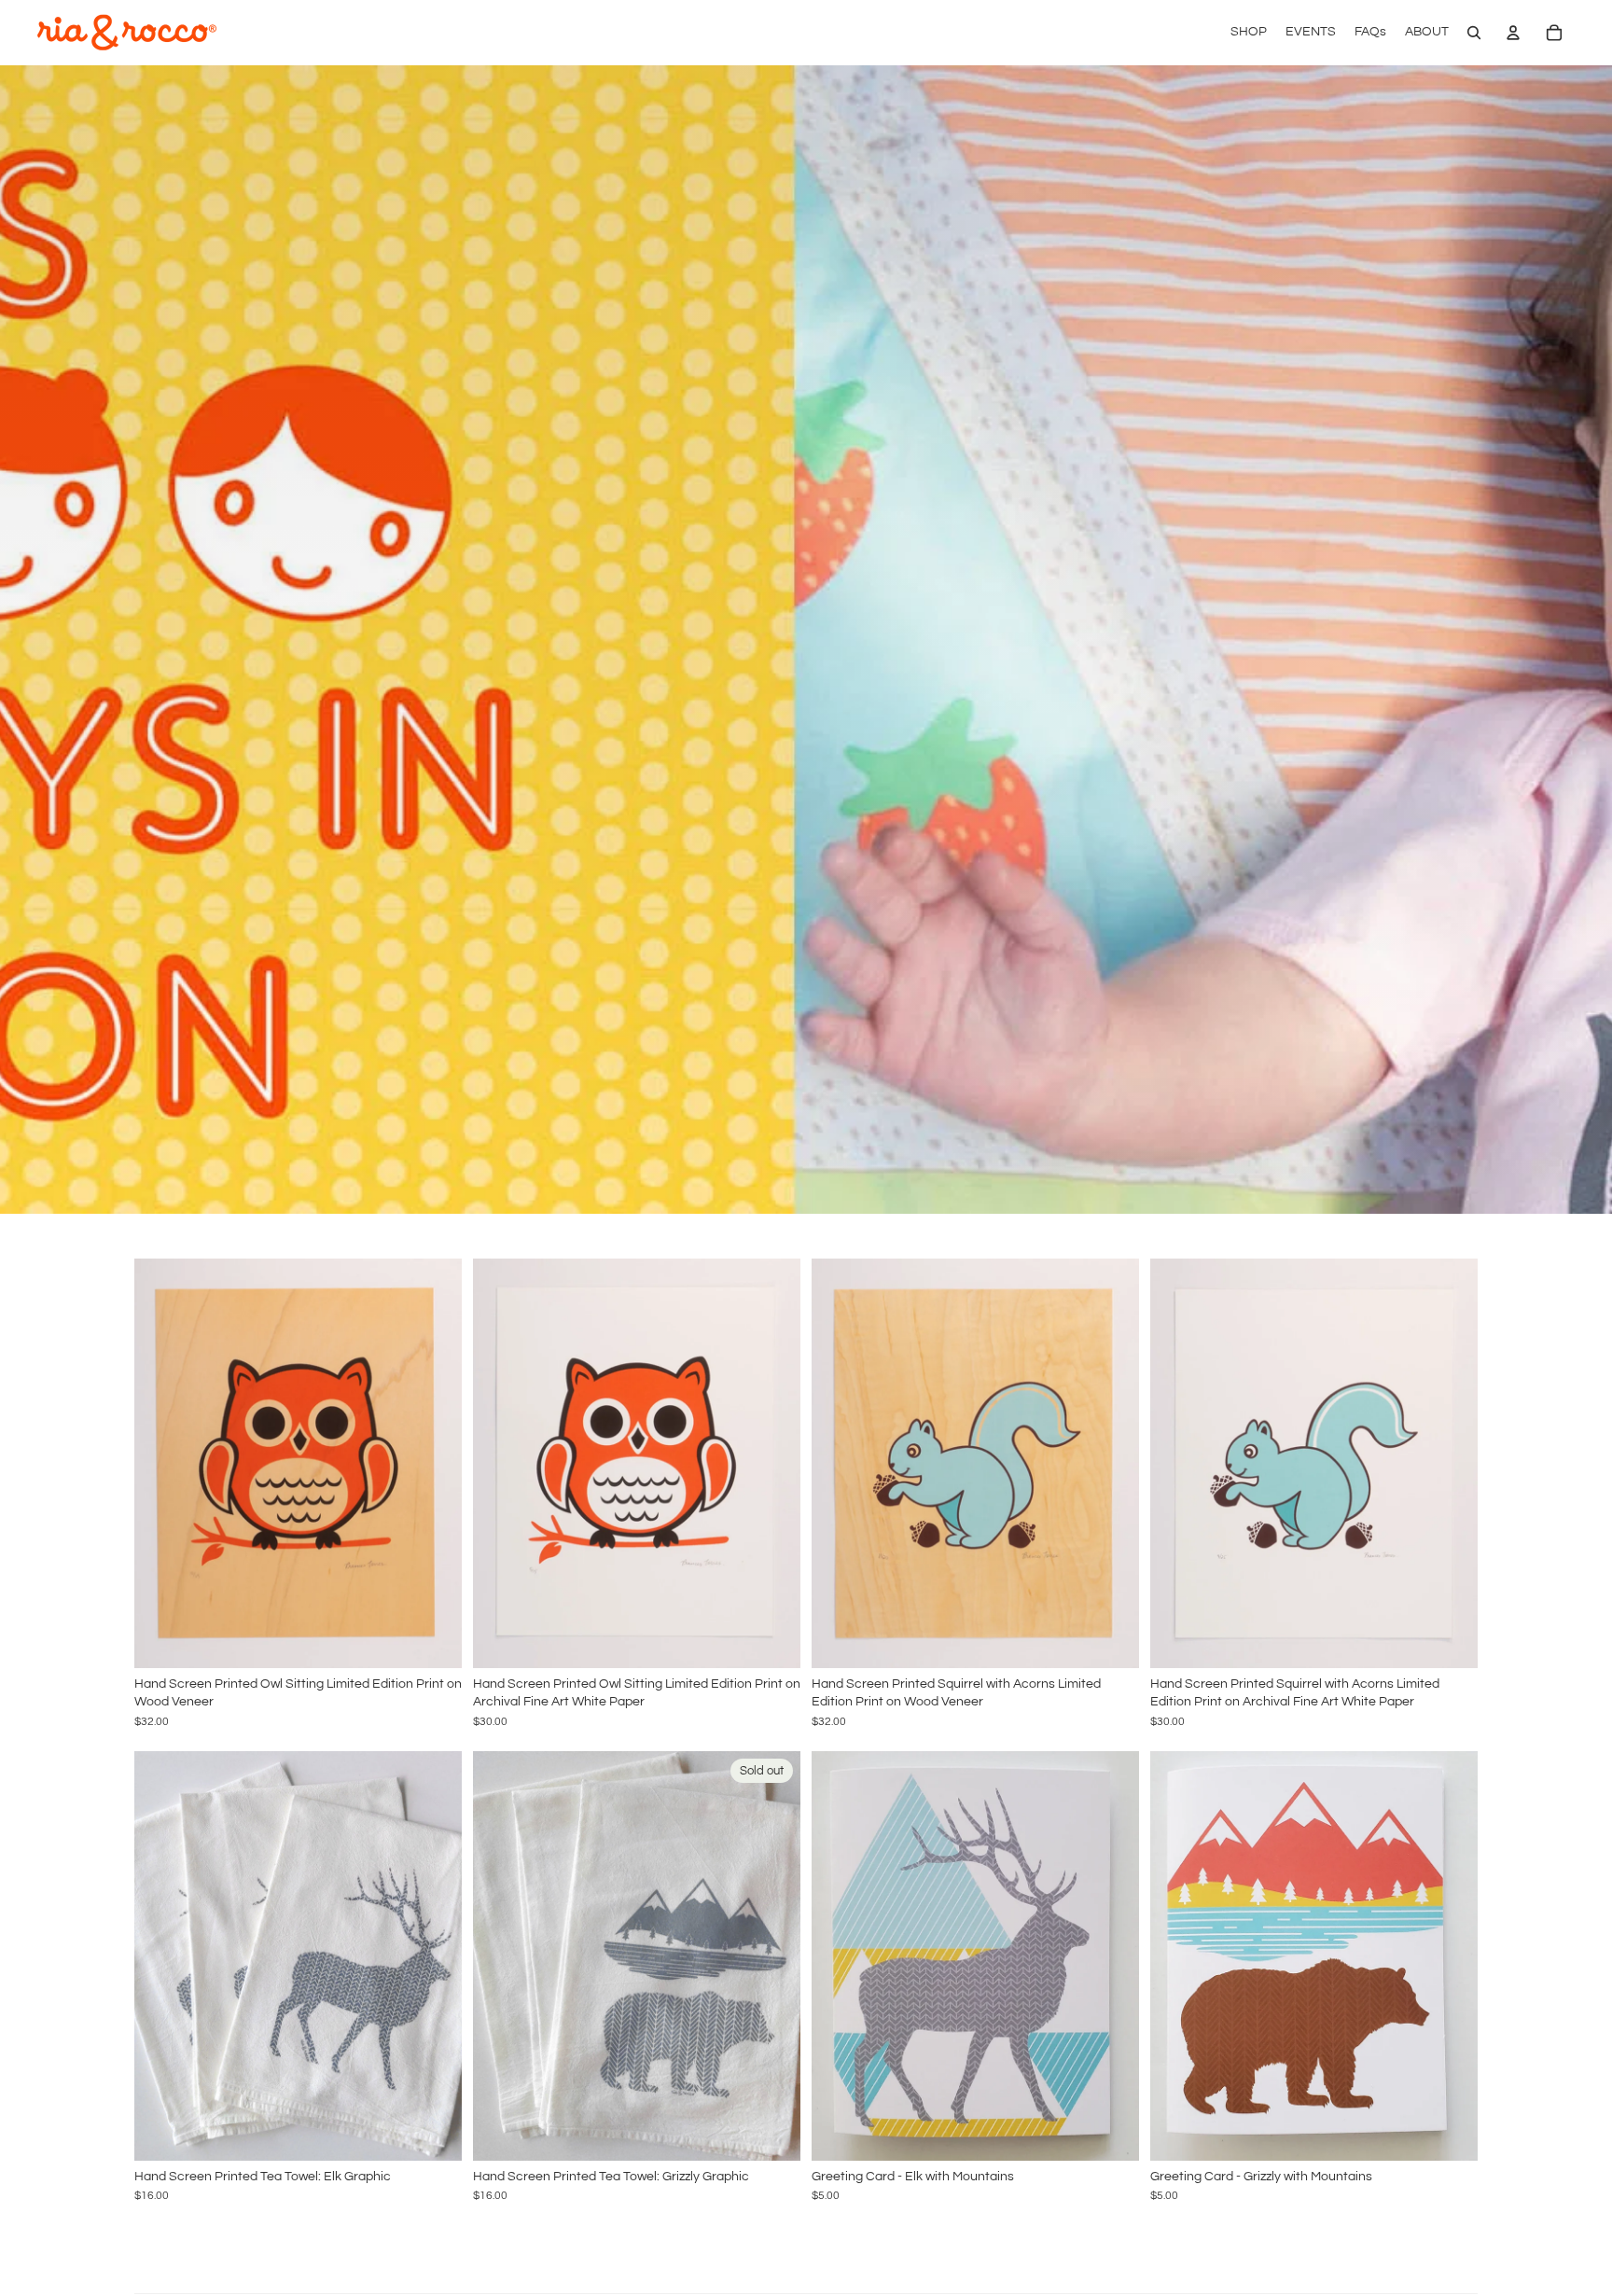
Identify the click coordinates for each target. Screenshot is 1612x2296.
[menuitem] (1249, 33)
